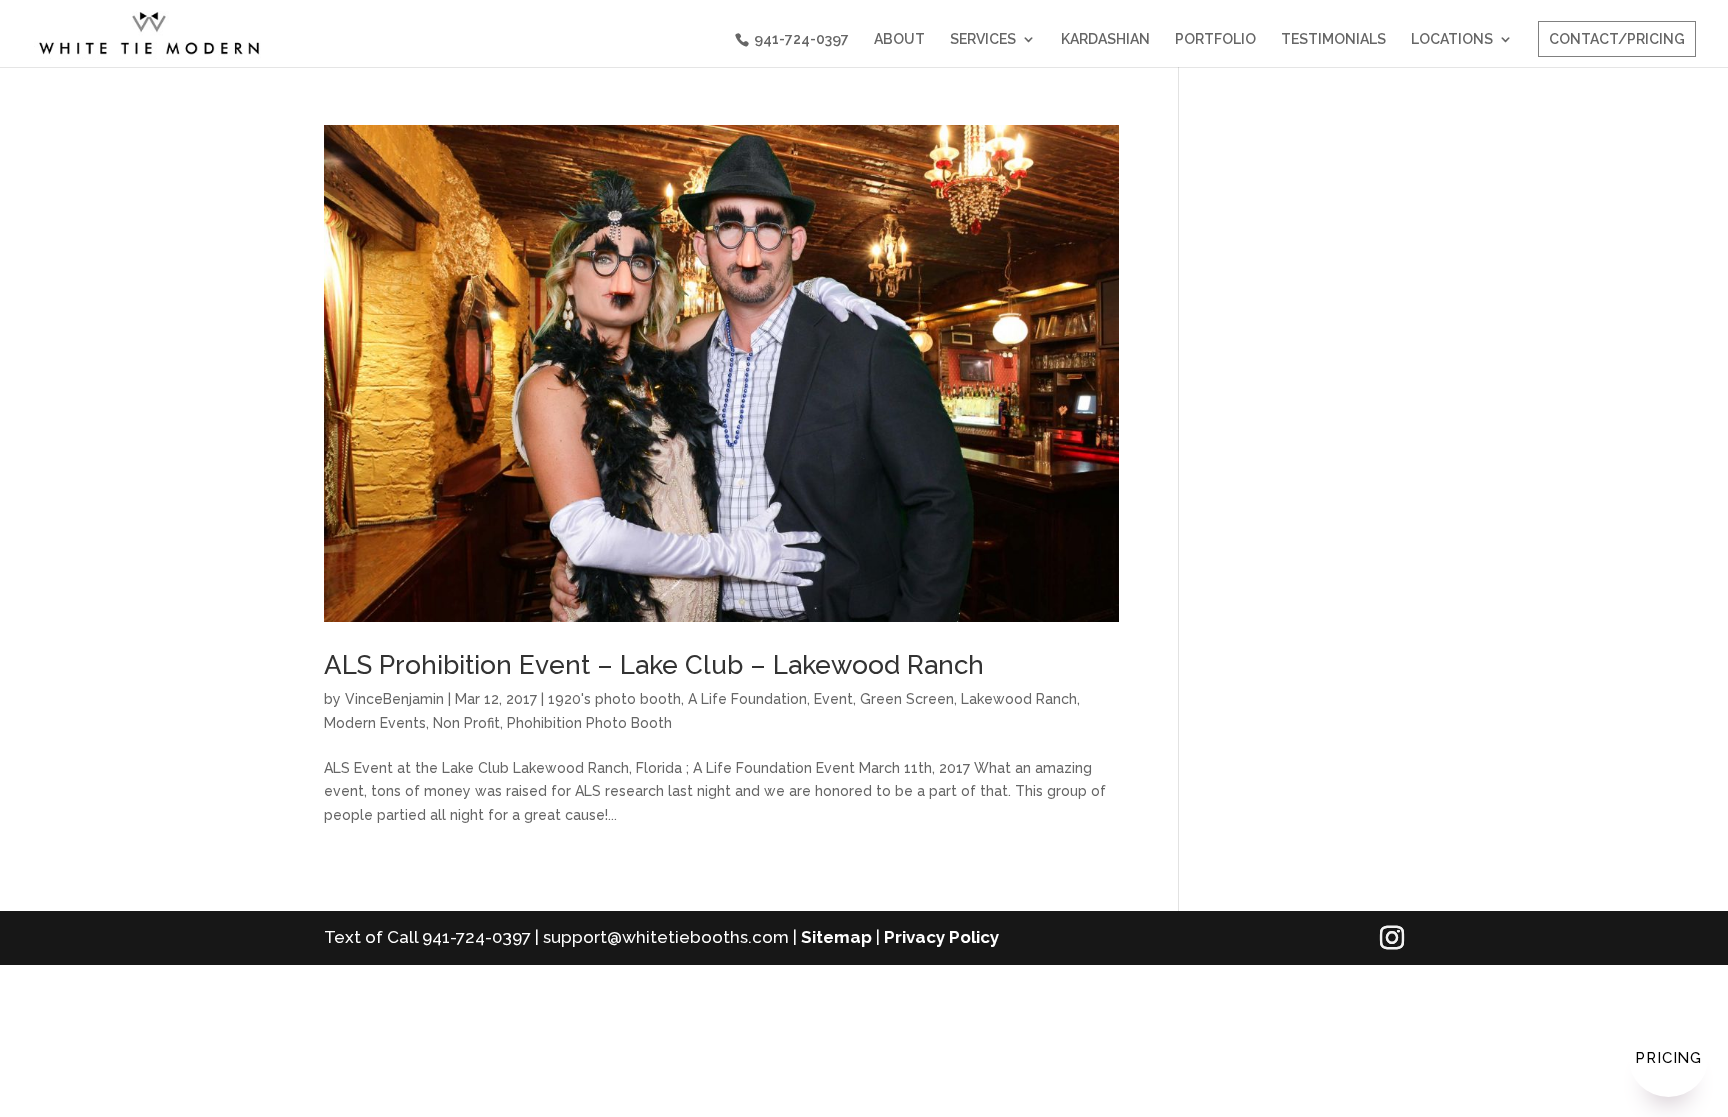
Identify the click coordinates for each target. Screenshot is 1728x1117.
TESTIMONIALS (1333, 39)
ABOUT (899, 39)
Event (833, 699)
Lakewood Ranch (1019, 699)
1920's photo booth (614, 699)
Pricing (1668, 1058)
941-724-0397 (801, 39)
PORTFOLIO (1215, 39)
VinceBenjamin (394, 699)
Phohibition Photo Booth (589, 723)
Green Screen (907, 699)
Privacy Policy (941, 937)
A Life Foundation (747, 699)
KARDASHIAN (1105, 39)
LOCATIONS (1452, 39)
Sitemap (836, 937)
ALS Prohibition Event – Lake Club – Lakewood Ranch (654, 665)
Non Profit (466, 723)
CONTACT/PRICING (1617, 39)
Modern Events (375, 723)
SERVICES (983, 39)
